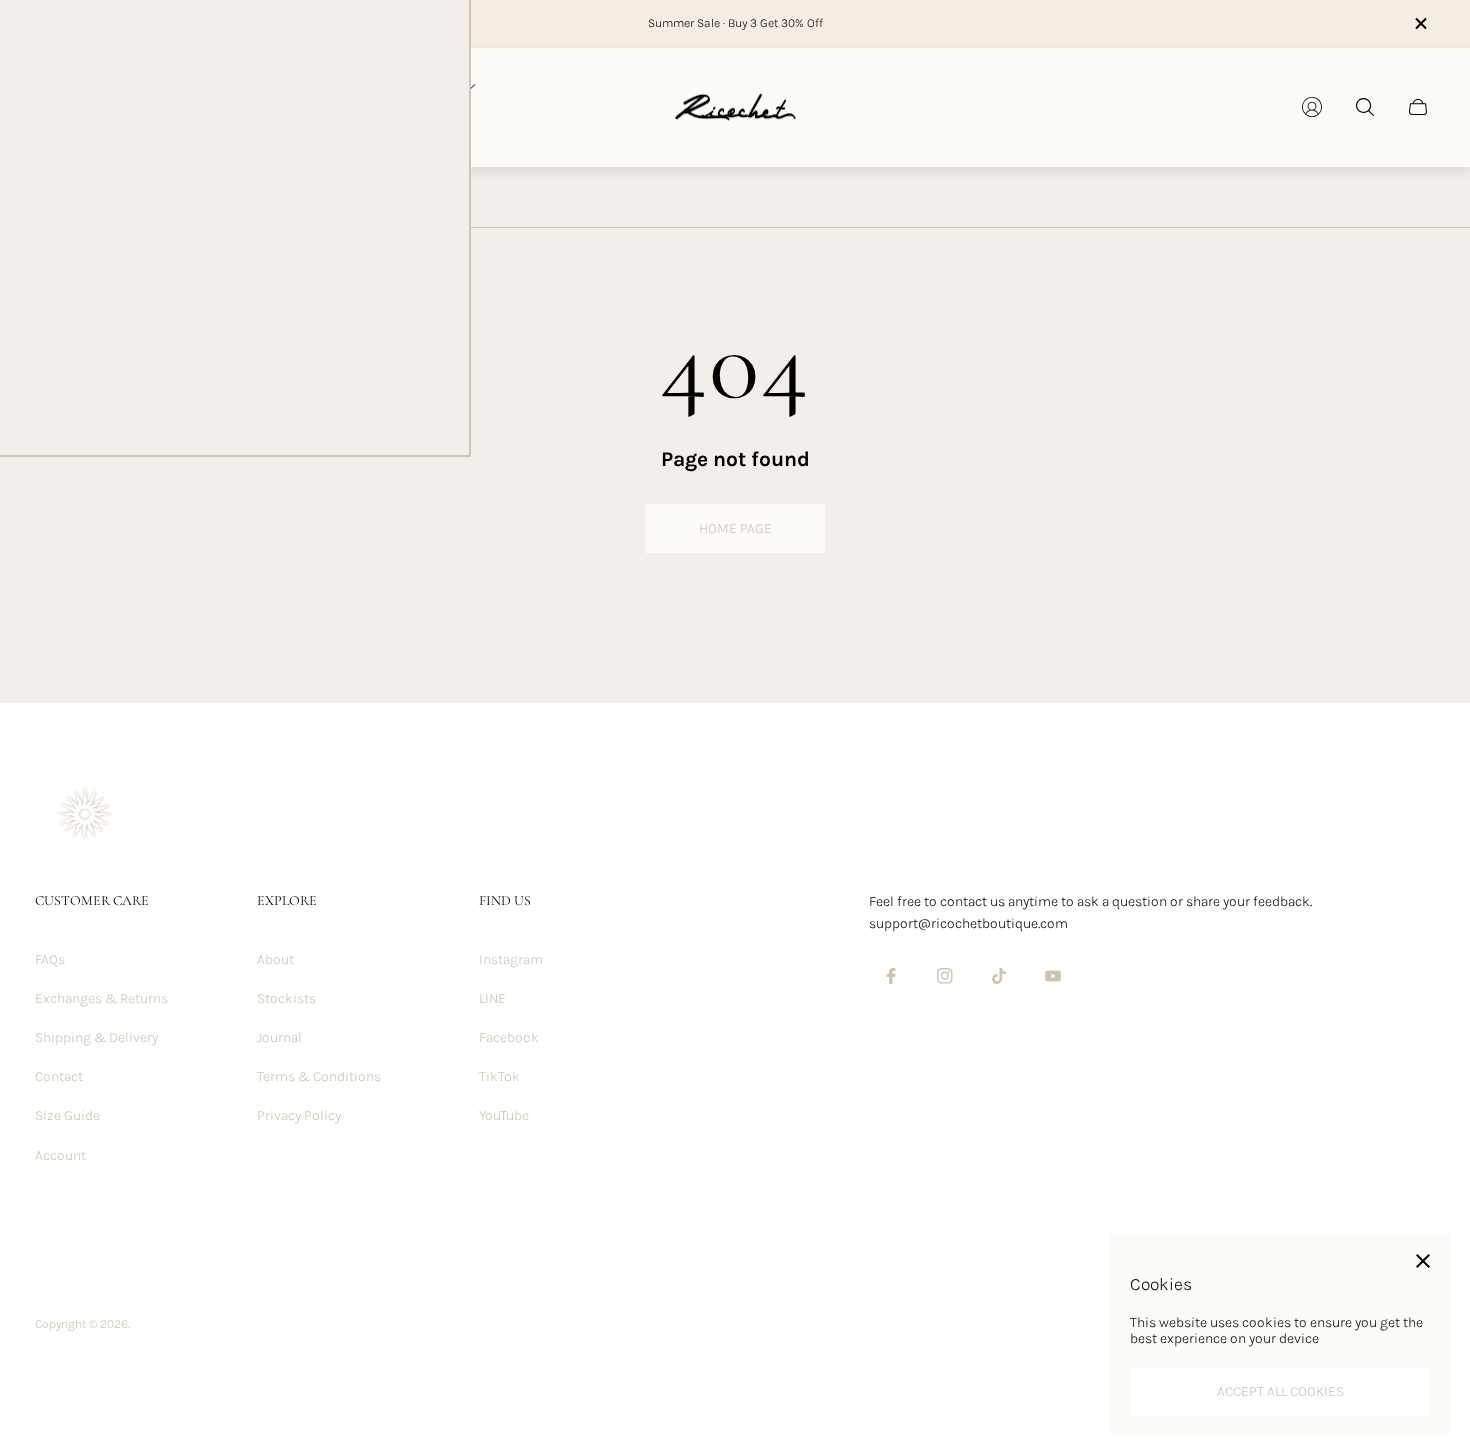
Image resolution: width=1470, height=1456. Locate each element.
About (275, 959)
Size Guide (67, 1115)
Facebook (509, 1037)
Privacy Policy (299, 1115)
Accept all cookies (1280, 1391)
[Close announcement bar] (1420, 23)
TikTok (499, 1076)
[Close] (1423, 1261)
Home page (735, 528)
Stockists (286, 998)
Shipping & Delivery (96, 1037)
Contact (59, 1076)
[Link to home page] (85, 816)
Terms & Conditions (319, 1076)
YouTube (504, 1115)
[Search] (1365, 107)
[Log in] (1312, 107)
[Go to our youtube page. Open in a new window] (1053, 976)
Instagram (511, 959)
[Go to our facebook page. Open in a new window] (891, 976)
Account (60, 1155)
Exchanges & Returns (101, 998)
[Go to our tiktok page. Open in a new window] (999, 976)
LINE (492, 998)
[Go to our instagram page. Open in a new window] (945, 976)
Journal (279, 1037)
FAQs (50, 959)
